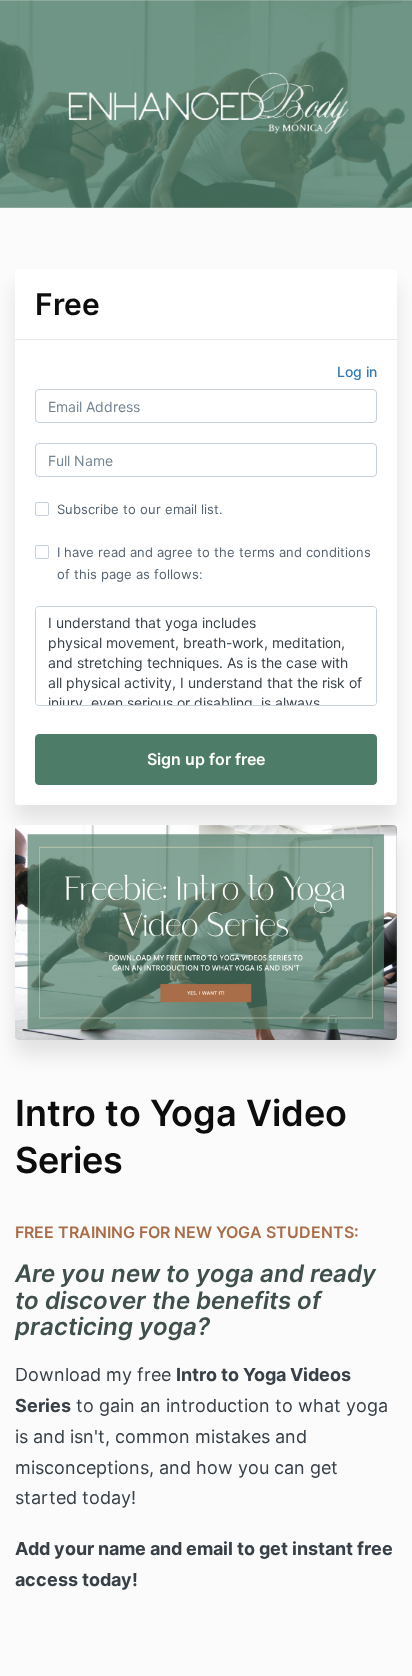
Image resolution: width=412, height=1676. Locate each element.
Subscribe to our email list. (140, 509)
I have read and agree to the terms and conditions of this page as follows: (214, 563)
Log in (357, 371)
